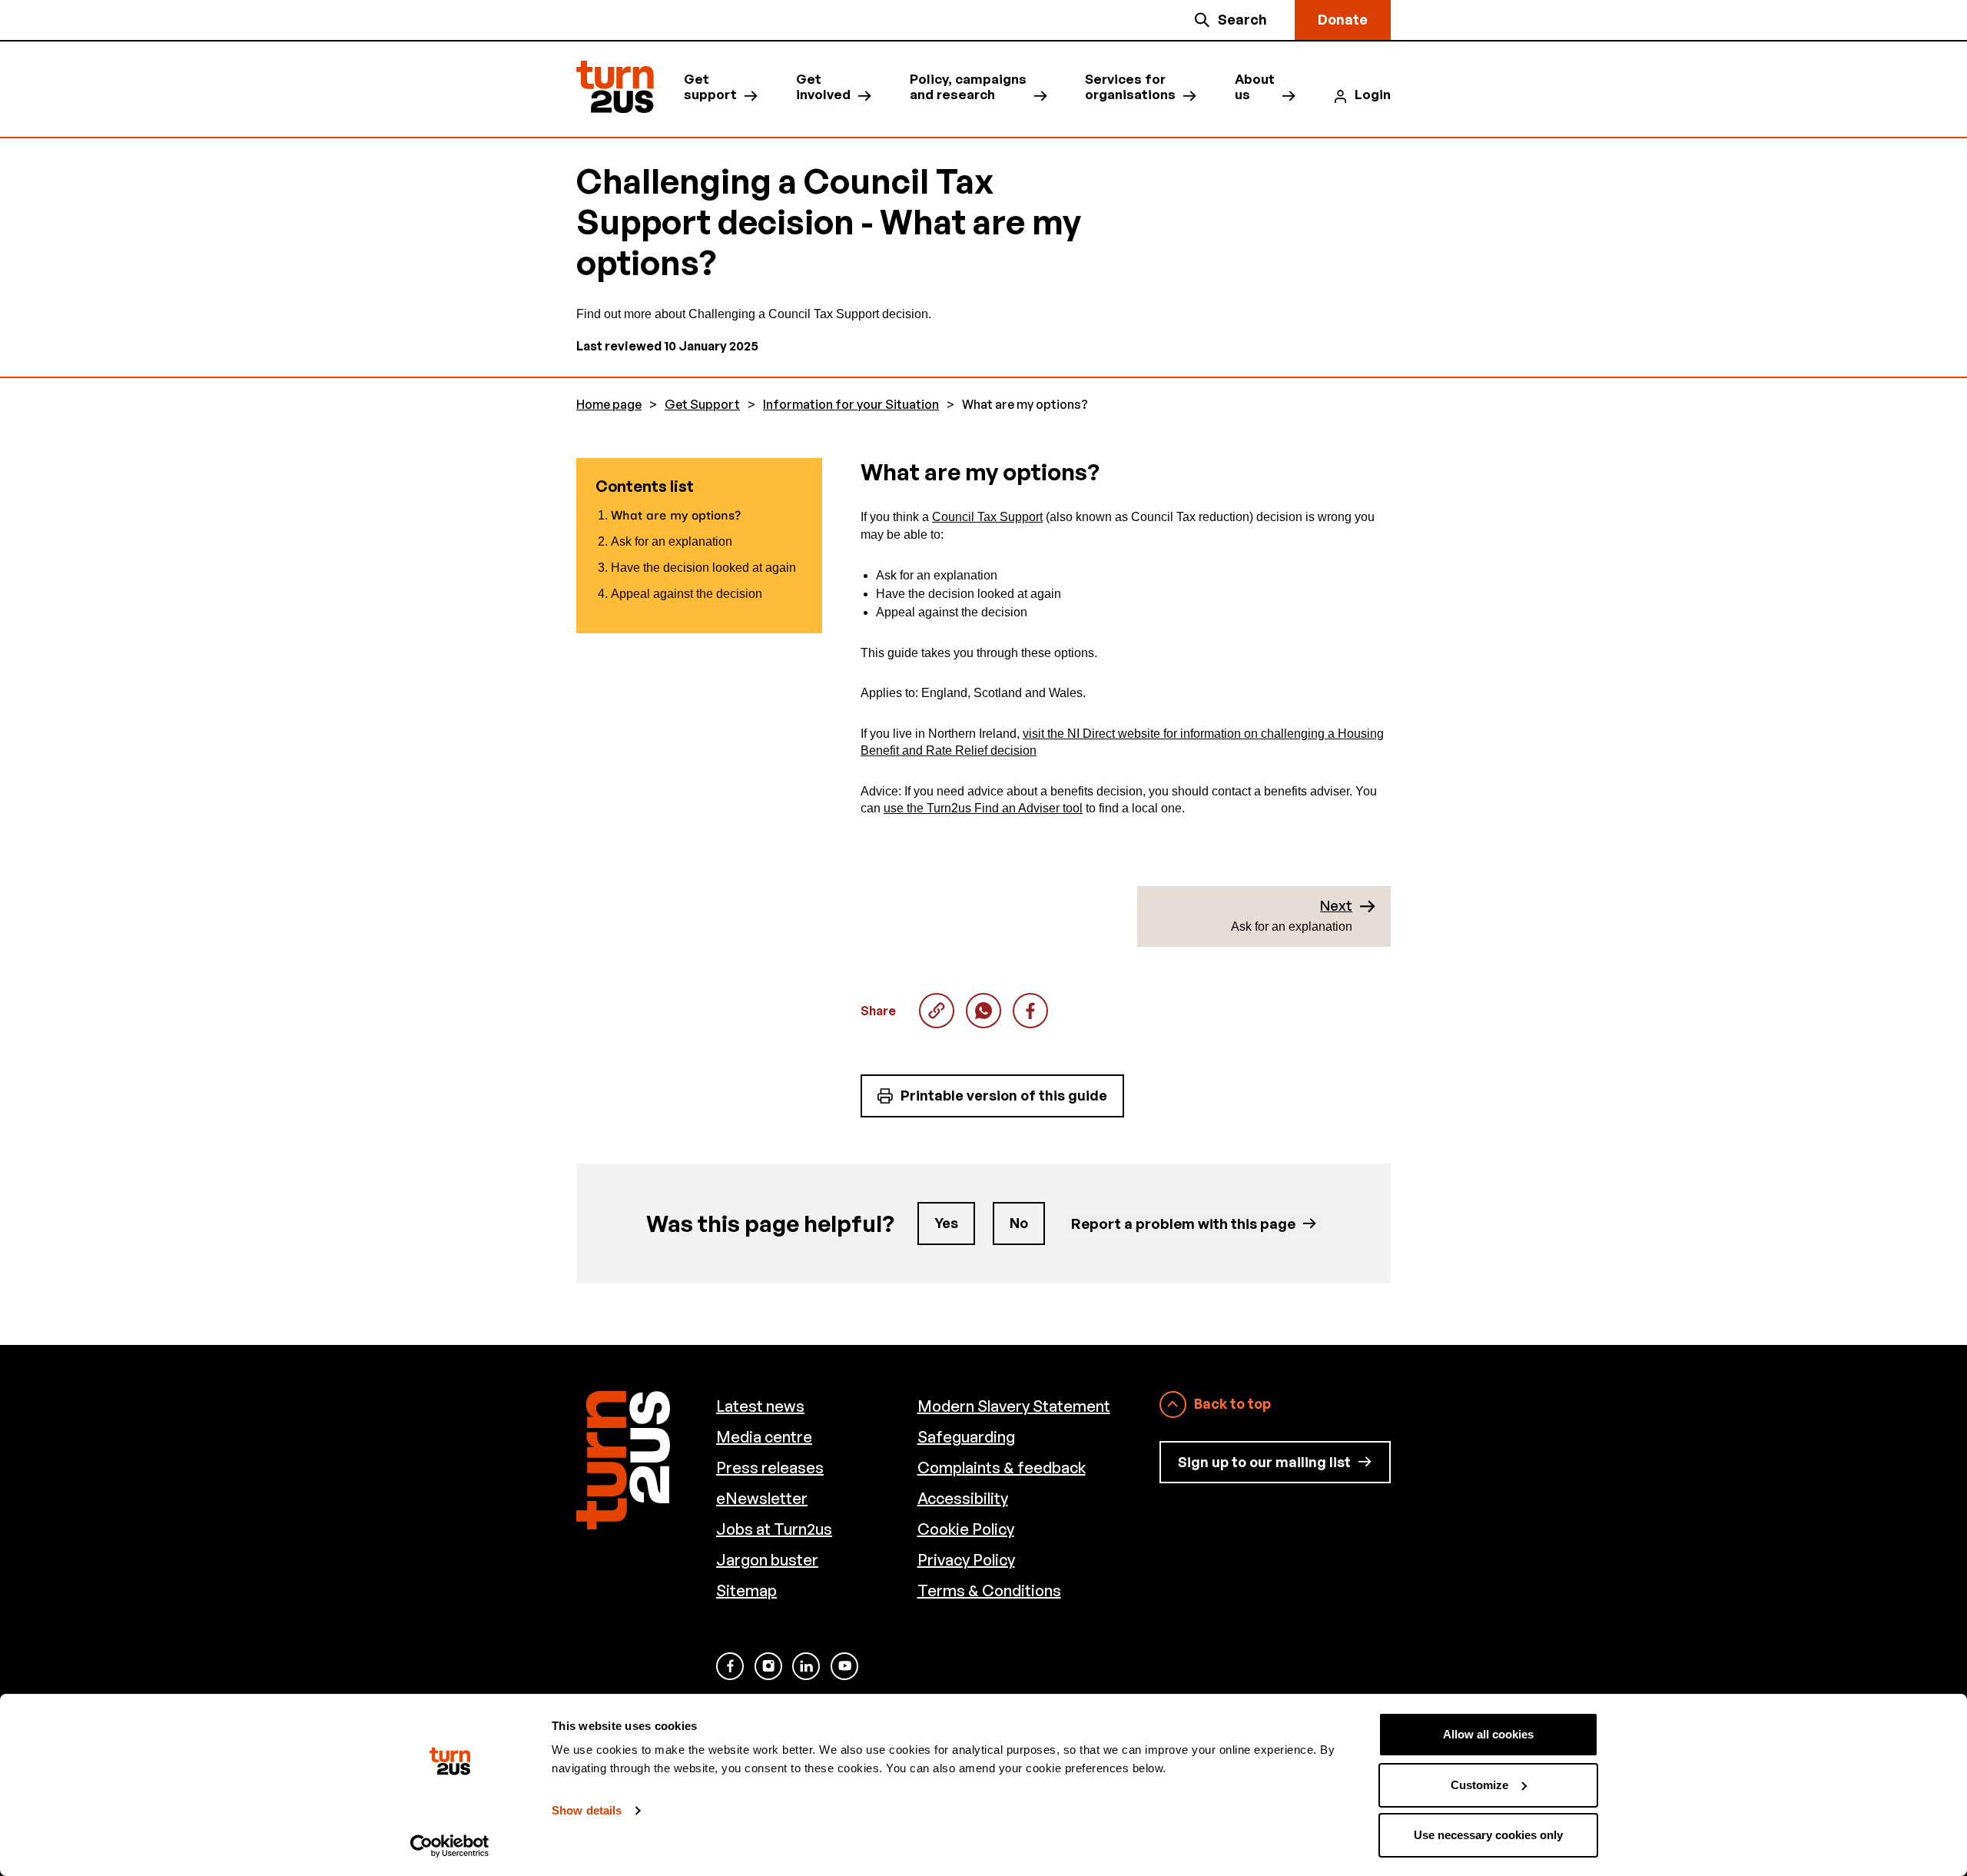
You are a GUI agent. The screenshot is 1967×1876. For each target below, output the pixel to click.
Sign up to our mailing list (1264, 1462)
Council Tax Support (987, 517)
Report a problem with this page (1183, 1223)
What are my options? (983, 1011)
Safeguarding (966, 1437)
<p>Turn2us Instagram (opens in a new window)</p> (768, 1666)
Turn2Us (615, 87)
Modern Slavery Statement (1014, 1406)
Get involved (823, 87)
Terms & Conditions (989, 1590)
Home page (609, 405)
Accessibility (963, 1498)
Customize (1479, 1785)
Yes (946, 1223)
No (1019, 1223)
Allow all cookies (1488, 1734)
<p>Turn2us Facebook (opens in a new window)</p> (730, 1666)
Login (1373, 95)
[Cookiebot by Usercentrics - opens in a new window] (450, 1846)
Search (1242, 19)
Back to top (1232, 1403)
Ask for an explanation (672, 541)
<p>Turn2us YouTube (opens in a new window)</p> (844, 1666)
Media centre (764, 1437)
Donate (1343, 19)
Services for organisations (1130, 87)
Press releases (770, 1468)
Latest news (760, 1406)
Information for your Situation (851, 405)
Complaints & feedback (1002, 1468)
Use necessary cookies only (1488, 1835)
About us (1255, 87)
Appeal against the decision (687, 594)
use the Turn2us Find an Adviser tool (983, 808)
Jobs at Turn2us (774, 1529)
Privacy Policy (966, 1560)
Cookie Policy (966, 1529)
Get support (710, 87)
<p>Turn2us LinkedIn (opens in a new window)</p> (806, 1666)
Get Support (702, 405)
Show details (587, 1810)
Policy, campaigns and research (968, 87)
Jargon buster (767, 1560)
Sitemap (746, 1590)
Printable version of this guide (1004, 1095)
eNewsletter (762, 1498)
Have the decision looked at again (703, 568)
